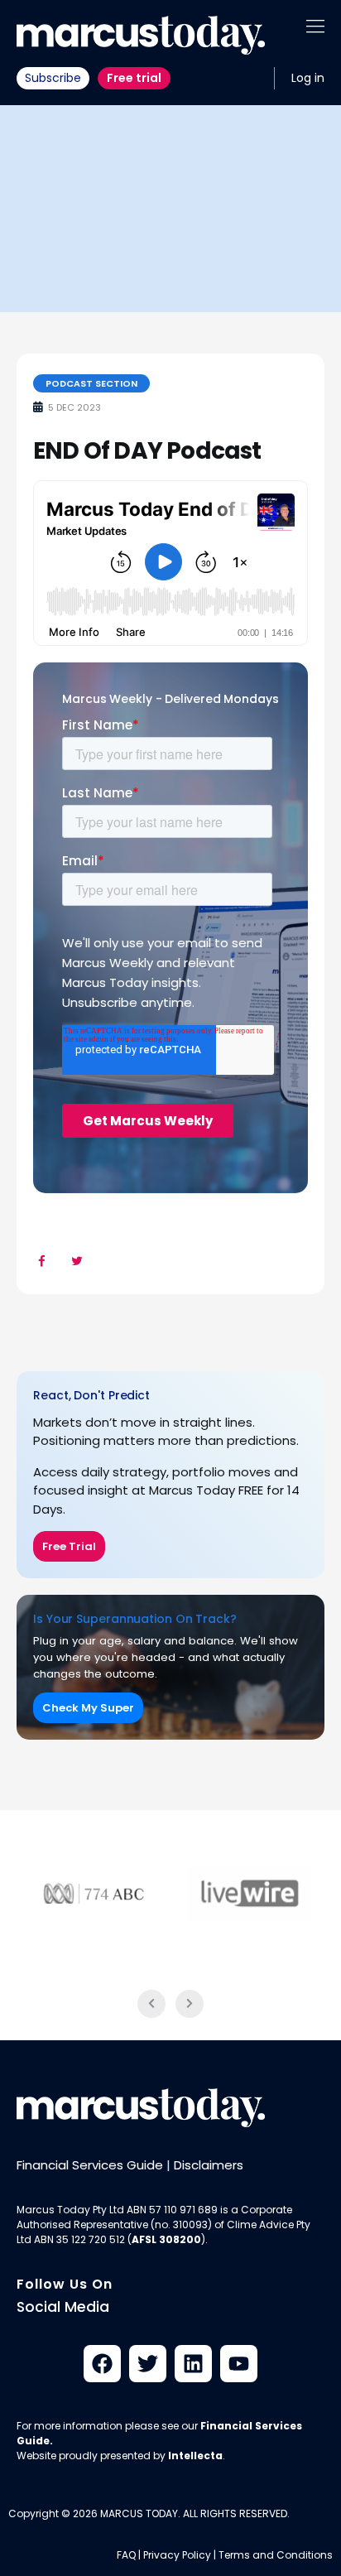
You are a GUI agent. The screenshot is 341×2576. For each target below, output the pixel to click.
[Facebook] (102, 2364)
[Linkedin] (193, 2364)
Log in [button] (308, 78)
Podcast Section (91, 383)
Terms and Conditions (276, 2555)
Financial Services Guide (90, 2165)
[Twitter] (148, 2364)
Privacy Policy (177, 2555)
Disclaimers (209, 2165)
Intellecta (195, 2456)
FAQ (126, 2555)
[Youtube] (239, 2364)
